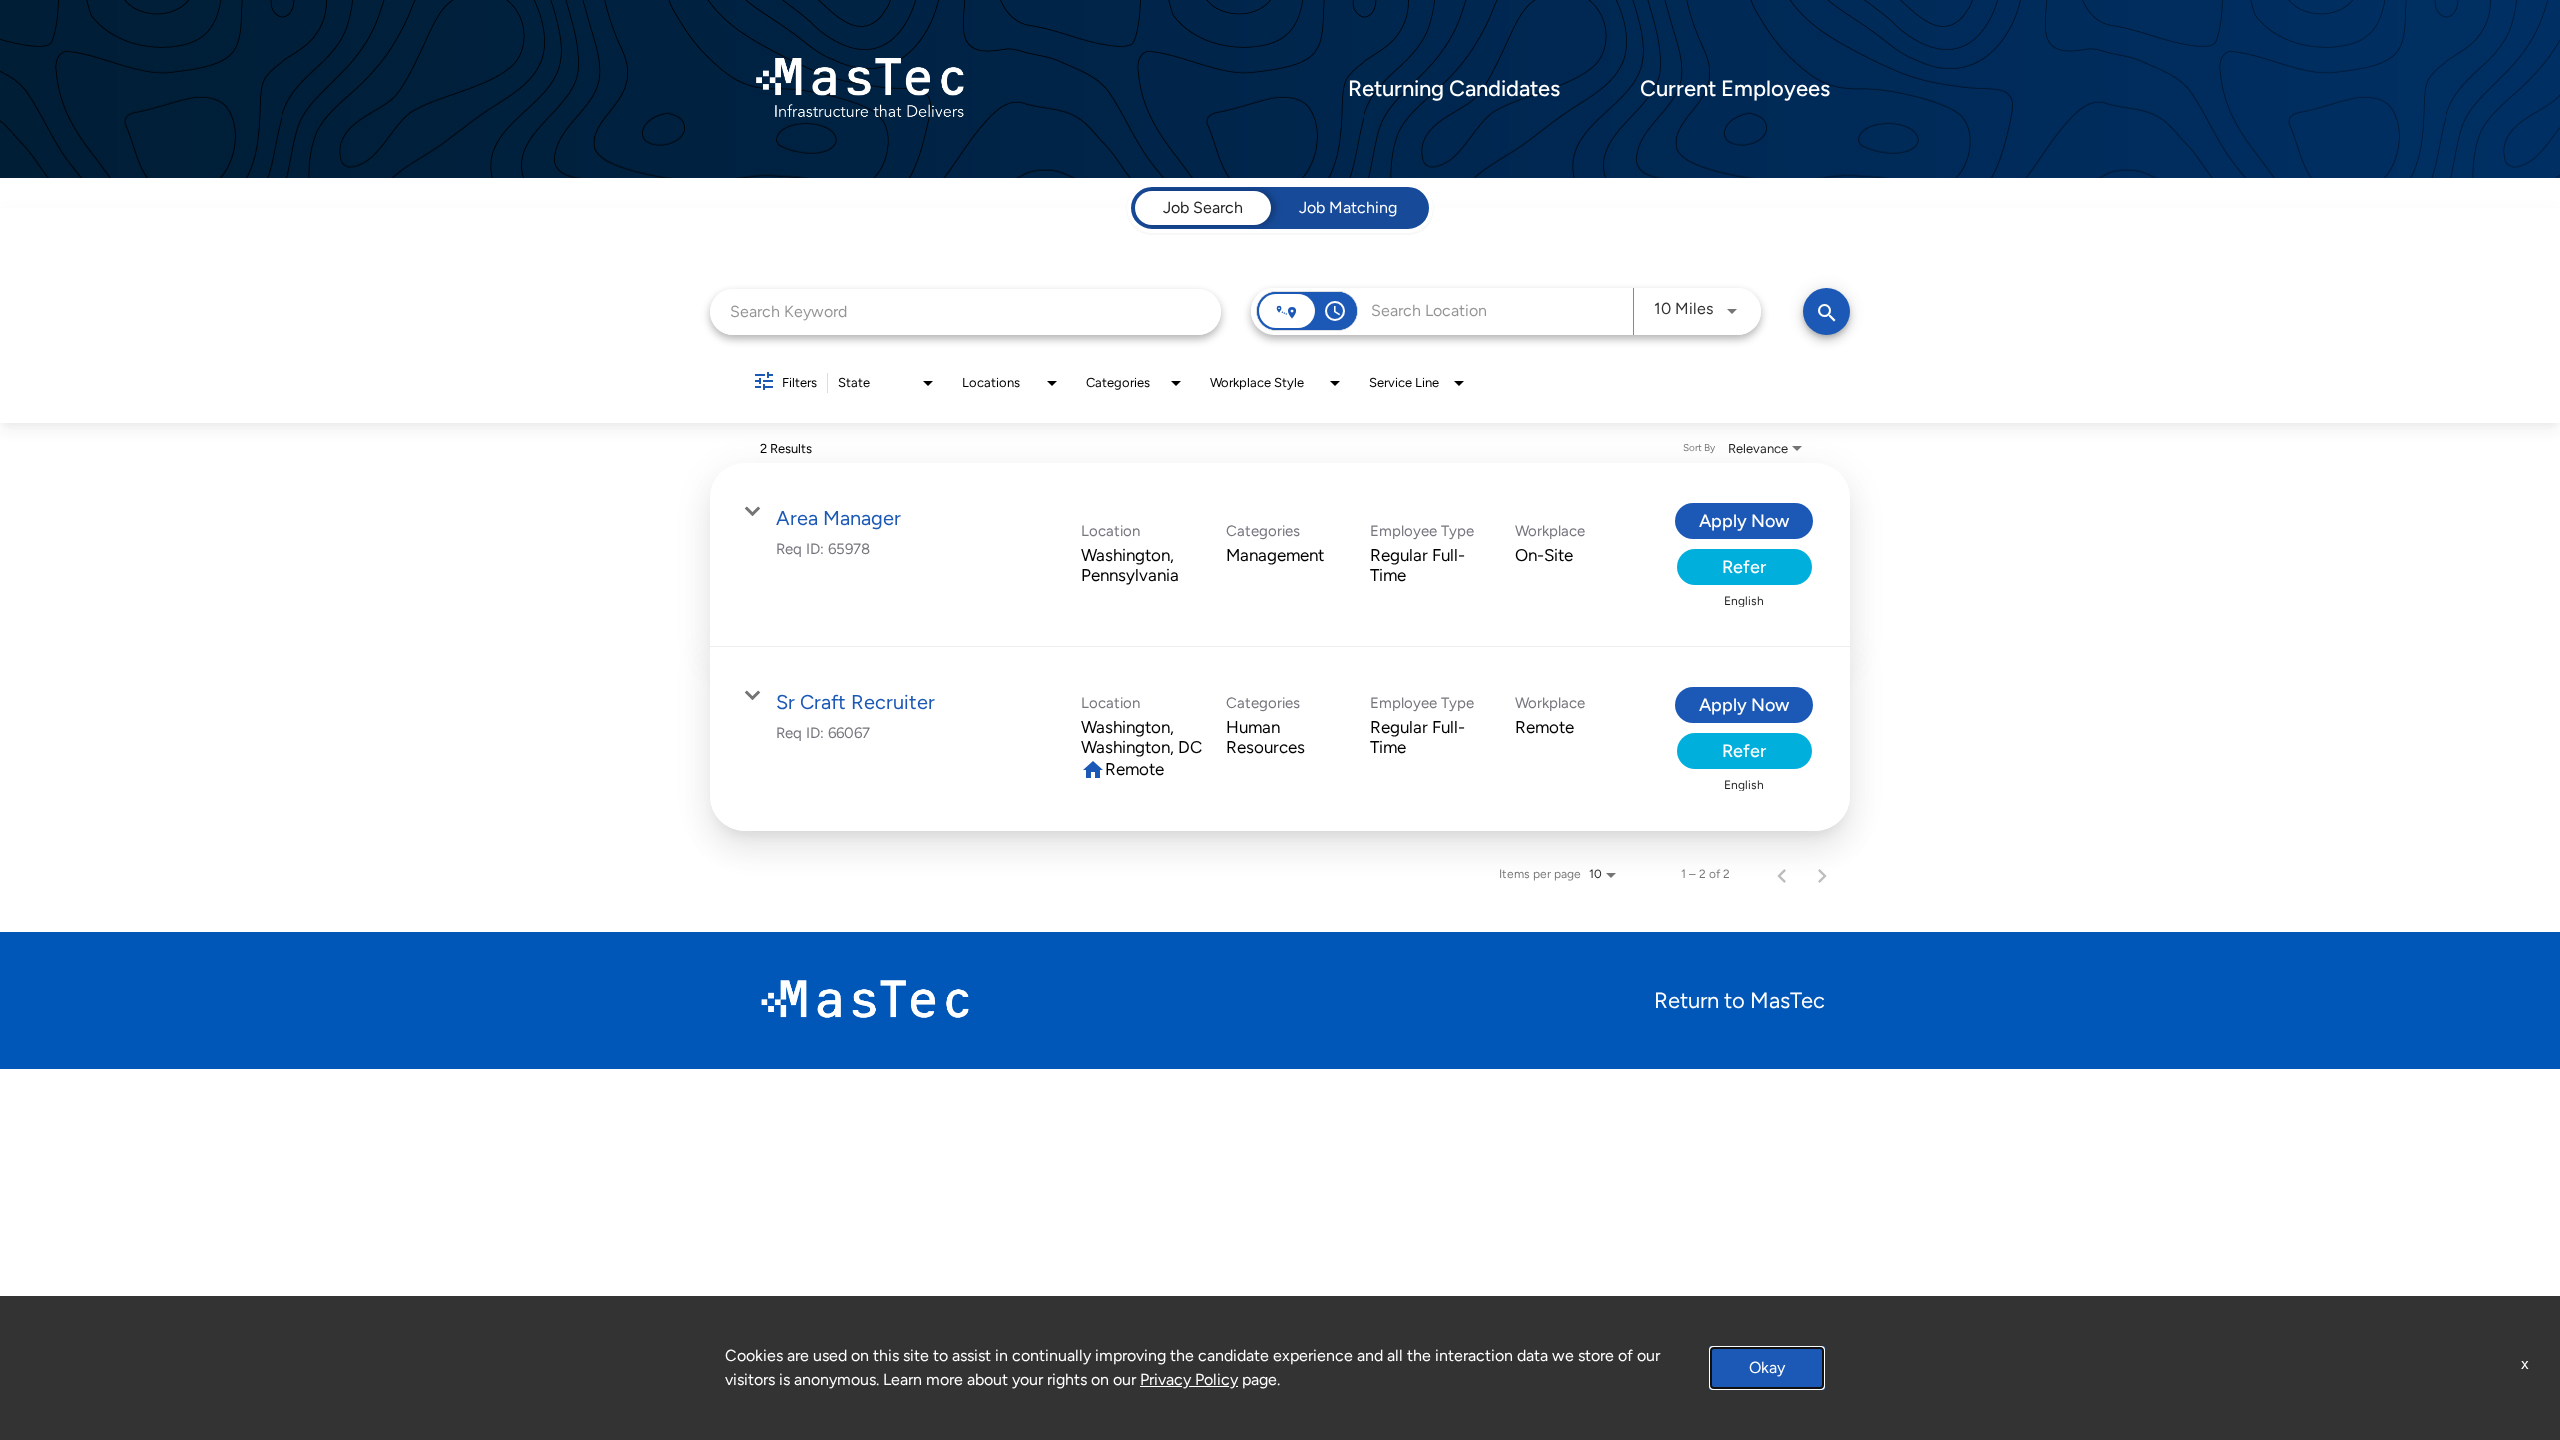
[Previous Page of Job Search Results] (1782, 874)
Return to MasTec (1739, 1000)
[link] (1280, 555)
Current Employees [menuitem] (1735, 89)
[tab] (1203, 208)
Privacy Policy (1189, 1379)
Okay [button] (1767, 1367)
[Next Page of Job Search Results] (1822, 874)
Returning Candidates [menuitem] (1454, 89)
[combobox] (965, 311)
